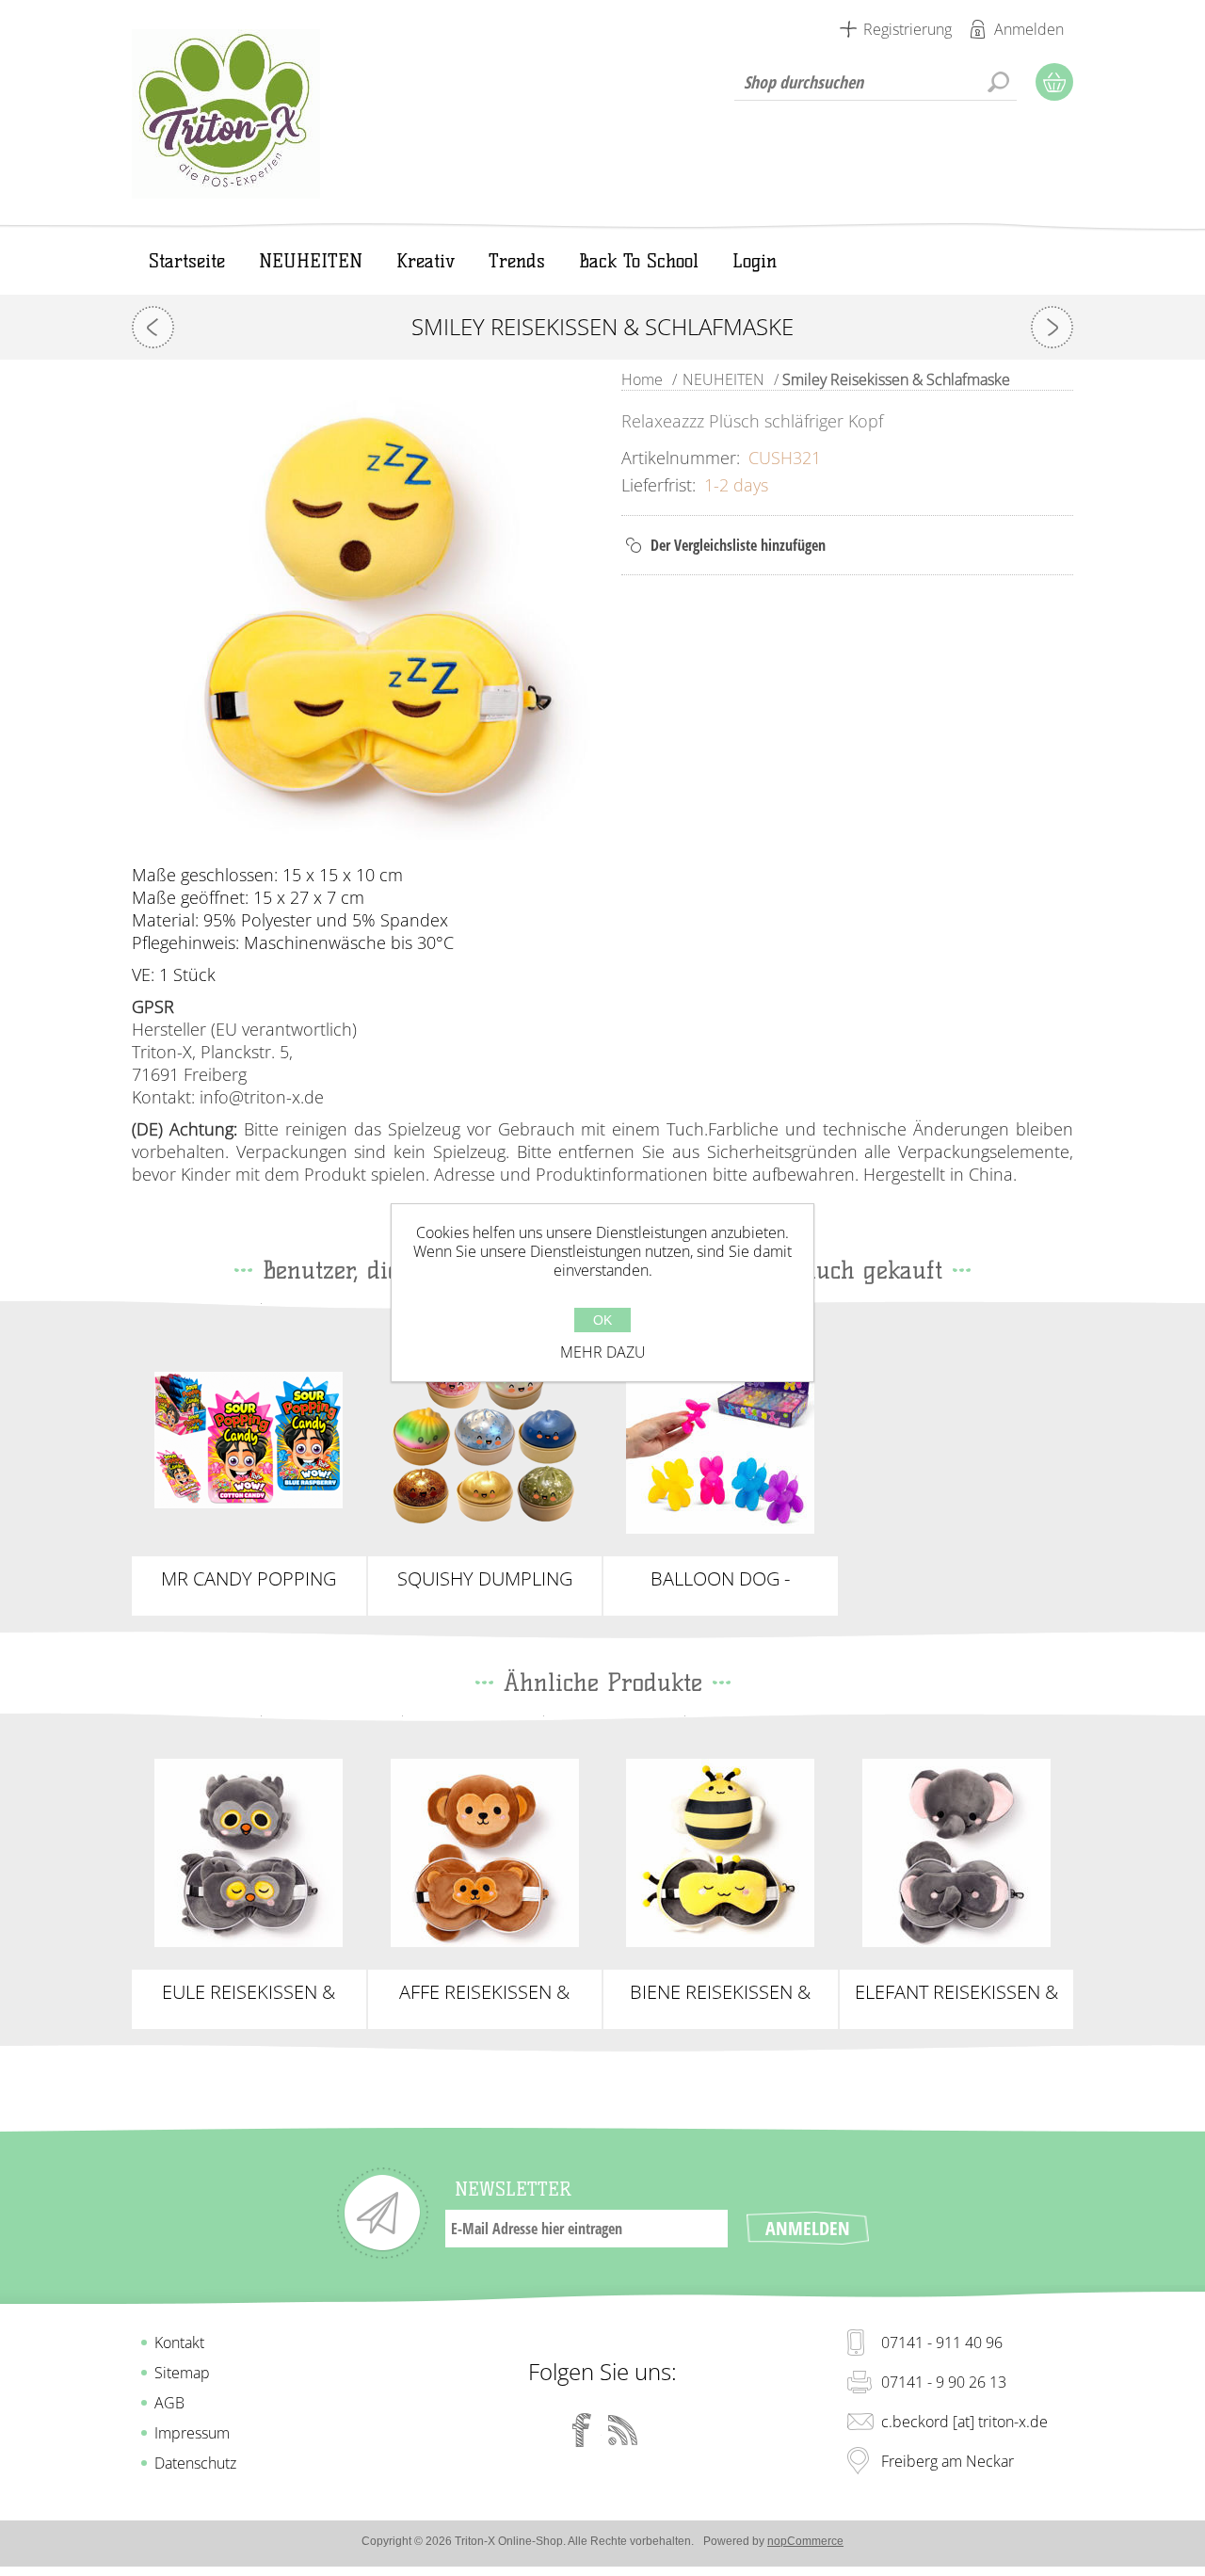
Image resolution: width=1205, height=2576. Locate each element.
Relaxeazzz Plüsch (484, 1837)
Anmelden (1029, 29)
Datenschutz (195, 2463)
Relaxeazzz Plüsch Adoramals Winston (249, 1845)
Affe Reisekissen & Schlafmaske (484, 1992)
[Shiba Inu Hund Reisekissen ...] (153, 327)
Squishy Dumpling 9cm (485, 1579)
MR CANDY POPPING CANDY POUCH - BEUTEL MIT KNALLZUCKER (249, 1579)
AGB (169, 2403)
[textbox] (876, 82)
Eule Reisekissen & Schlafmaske (249, 1992)
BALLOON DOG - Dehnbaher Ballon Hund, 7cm (720, 1579)
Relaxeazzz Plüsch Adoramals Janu (956, 1845)
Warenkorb (1054, 82)
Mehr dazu (603, 1352)
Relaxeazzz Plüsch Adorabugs (721, 1845)
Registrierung (908, 29)
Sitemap (182, 2373)
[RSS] (623, 2430)
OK (602, 1320)
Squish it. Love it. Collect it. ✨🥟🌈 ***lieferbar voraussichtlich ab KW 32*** (484, 1440)
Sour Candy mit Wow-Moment (249, 1432)
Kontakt (179, 2343)
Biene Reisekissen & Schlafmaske (720, 1992)
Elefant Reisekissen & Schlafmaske (956, 1992)
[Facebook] (582, 2430)
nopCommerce (805, 2541)
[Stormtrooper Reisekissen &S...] (1052, 327)
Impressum (192, 2433)
